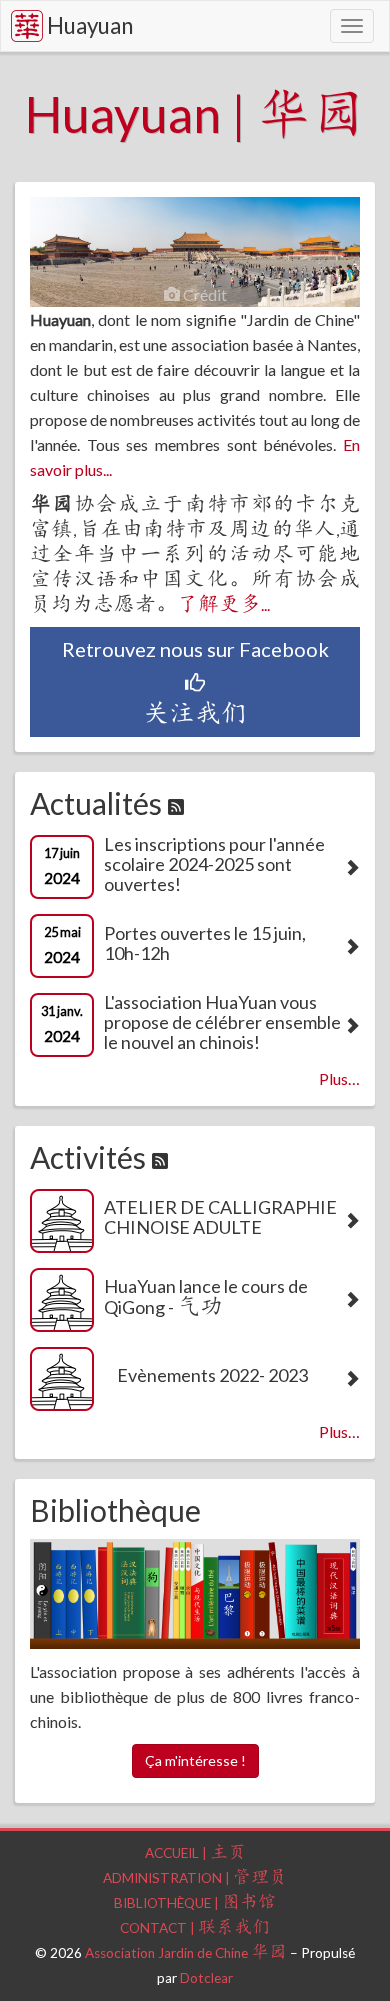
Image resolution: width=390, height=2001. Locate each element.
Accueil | (195, 1853)
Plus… (339, 1078)
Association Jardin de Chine (186, 1953)
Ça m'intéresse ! (195, 1760)
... (223, 604)
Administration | (195, 1878)
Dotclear (206, 1978)
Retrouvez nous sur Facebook (195, 682)
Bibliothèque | (195, 1903)
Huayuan (90, 25)
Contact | (195, 1928)
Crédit (203, 294)
